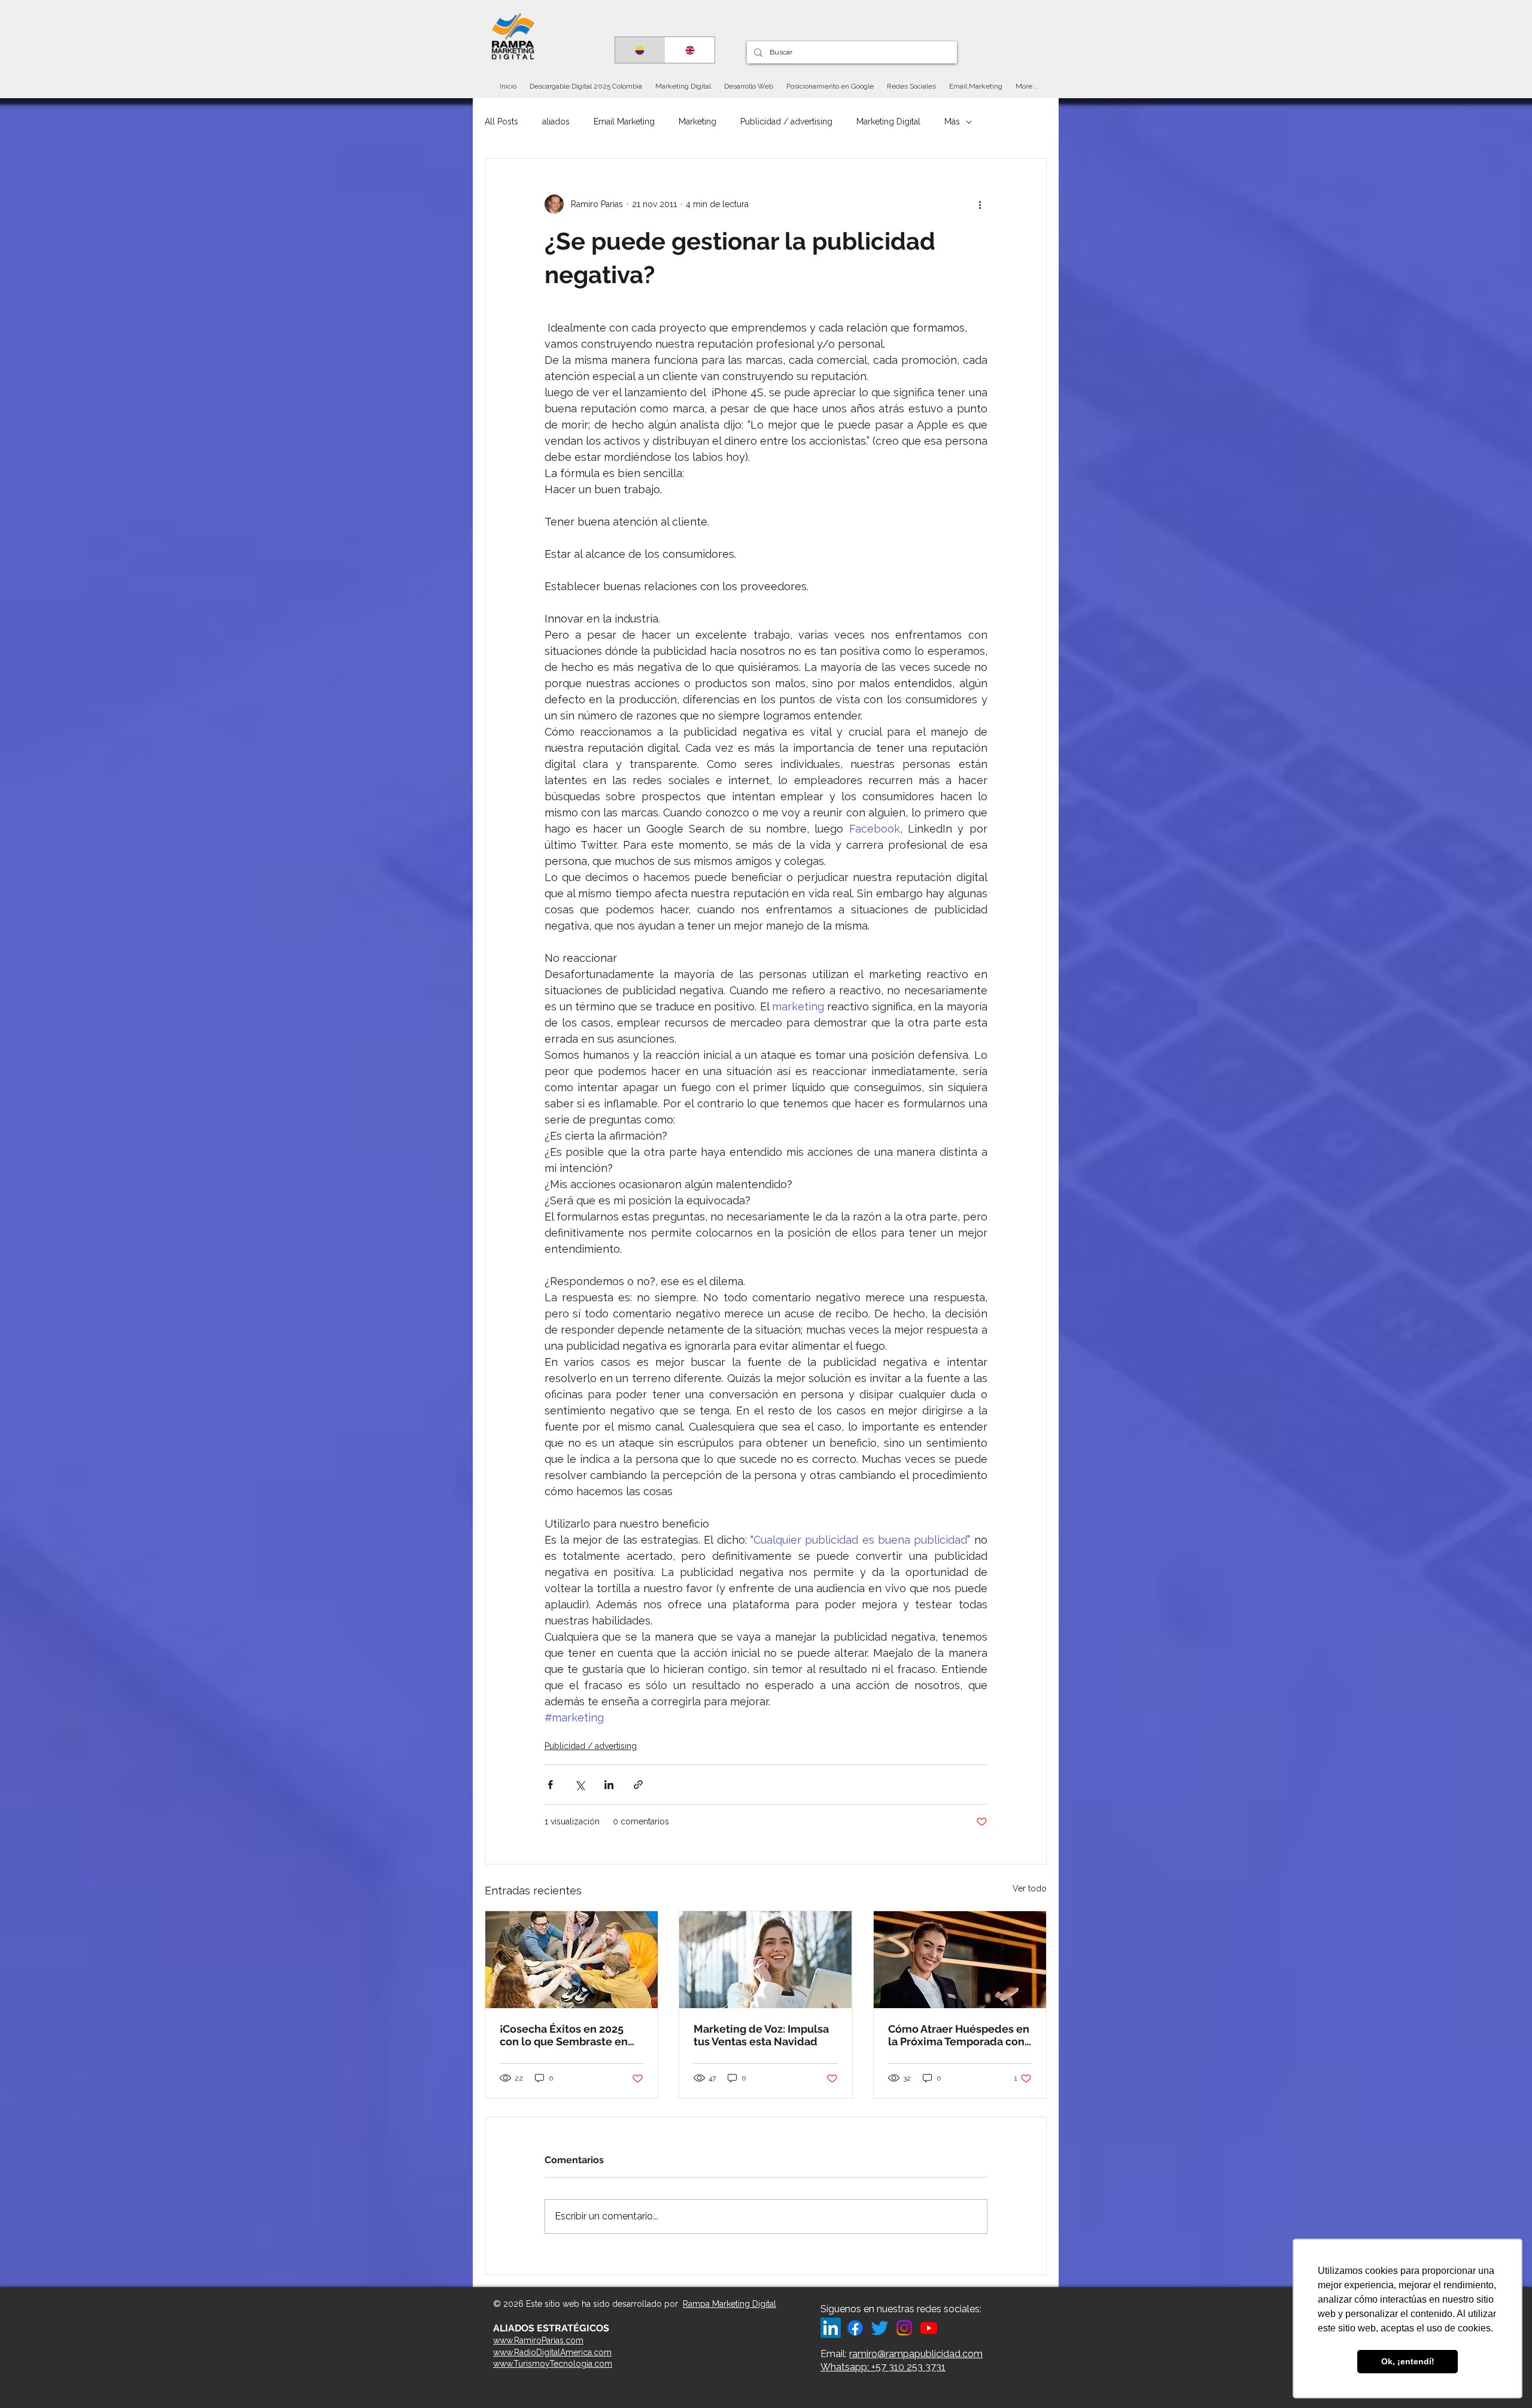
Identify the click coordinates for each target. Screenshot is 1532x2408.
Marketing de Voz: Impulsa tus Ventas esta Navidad (761, 2035)
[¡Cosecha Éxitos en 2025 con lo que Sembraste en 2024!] (572, 1960)
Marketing (697, 122)
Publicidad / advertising (786, 122)
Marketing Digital (888, 122)
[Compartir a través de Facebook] (550, 1785)
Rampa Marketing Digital (729, 2304)
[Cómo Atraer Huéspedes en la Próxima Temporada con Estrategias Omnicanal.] (960, 1960)
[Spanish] (640, 50)
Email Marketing (624, 122)
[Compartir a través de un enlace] (638, 1785)
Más (952, 122)
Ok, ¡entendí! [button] (1408, 2361)
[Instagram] (904, 2328)
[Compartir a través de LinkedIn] (609, 1785)
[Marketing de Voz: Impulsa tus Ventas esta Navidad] (765, 1960)
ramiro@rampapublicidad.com (916, 2354)
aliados (556, 122)
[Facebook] (855, 2328)
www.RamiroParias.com (538, 2340)
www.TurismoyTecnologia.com (553, 2364)
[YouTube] (929, 2328)
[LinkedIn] (831, 2328)
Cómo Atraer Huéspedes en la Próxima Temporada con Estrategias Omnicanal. (959, 2035)
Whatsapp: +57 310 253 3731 (883, 2367)
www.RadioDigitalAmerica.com (552, 2352)
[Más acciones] (980, 204)
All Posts (501, 122)
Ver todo (1030, 1888)
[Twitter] (880, 2328)
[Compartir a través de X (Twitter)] (580, 1785)
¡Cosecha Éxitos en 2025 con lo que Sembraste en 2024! (564, 2035)
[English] (690, 50)
